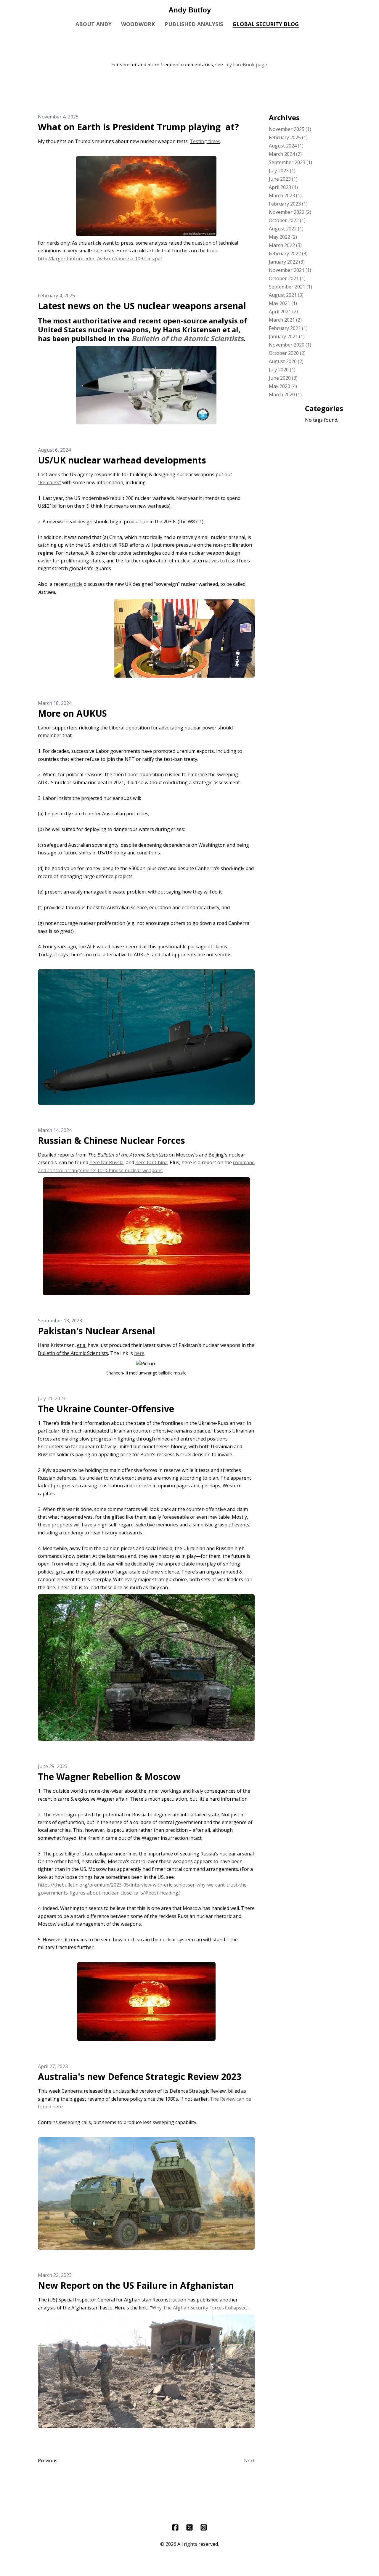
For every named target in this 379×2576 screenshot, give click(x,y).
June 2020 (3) (283, 378)
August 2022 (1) (286, 229)
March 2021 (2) (285, 320)
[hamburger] (12, 9)
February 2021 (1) (288, 328)
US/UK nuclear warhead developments (122, 460)
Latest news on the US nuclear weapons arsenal (142, 306)
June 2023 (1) (283, 179)
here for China (151, 1162)
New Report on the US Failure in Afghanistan (136, 2285)
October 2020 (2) (287, 353)
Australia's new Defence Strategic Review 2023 (140, 2077)
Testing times (205, 141)
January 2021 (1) (287, 336)
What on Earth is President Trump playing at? (138, 127)
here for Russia (106, 1162)
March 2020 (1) (285, 394)
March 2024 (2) (285, 154)
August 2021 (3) (286, 295)
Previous (48, 2460)
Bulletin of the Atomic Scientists (188, 338)
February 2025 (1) (288, 137)
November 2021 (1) (290, 270)
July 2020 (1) (282, 370)
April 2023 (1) (283, 187)
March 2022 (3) (285, 245)
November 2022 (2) (290, 212)
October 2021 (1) (287, 278)
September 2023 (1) (290, 162)
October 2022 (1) (287, 220)
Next (249, 2460)
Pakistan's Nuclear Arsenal (97, 1331)
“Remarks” (49, 482)
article (76, 584)
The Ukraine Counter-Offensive (106, 1409)
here (139, 1353)
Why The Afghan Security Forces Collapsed (199, 2308)
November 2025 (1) (290, 129)
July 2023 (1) (282, 171)
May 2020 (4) (283, 386)
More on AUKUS (72, 713)
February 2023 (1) (288, 204)
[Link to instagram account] (204, 2527)
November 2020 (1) (290, 345)
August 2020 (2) (286, 361)
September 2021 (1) (290, 287)
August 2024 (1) (286, 146)
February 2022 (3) (288, 254)
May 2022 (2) (283, 237)
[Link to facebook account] (175, 2527)
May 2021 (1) (283, 303)
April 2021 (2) (283, 312)
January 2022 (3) (287, 262)
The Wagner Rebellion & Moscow (109, 1777)
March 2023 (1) (285, 195)
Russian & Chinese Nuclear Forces (111, 1140)
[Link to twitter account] (189, 2527)
